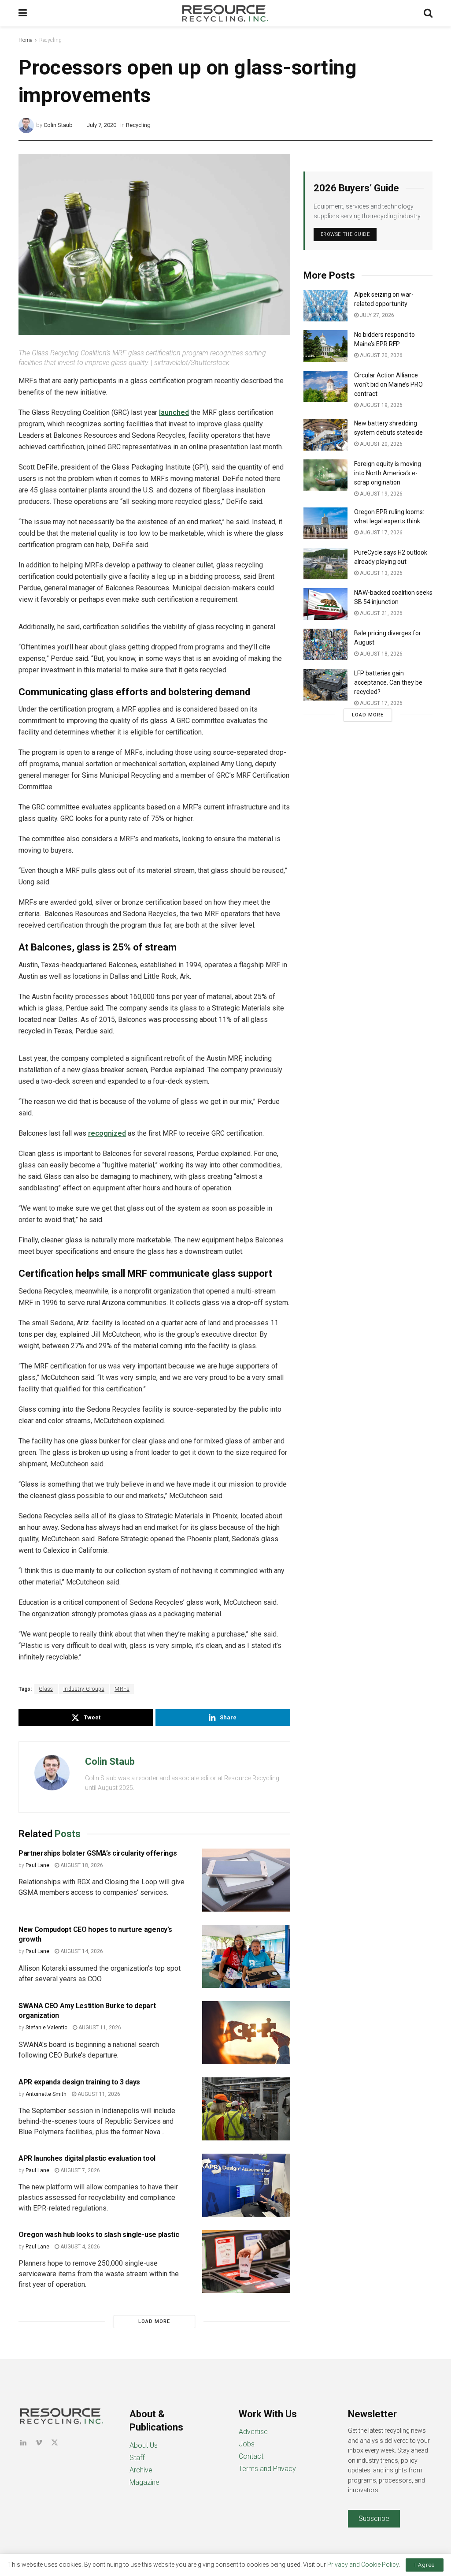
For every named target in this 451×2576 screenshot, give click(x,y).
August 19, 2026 (381, 405)
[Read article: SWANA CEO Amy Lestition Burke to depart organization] (246, 2033)
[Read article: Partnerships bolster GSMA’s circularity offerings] (246, 1880)
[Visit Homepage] (225, 13)
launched (174, 412)
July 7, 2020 (102, 125)
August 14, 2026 (81, 1951)
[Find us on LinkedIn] (23, 2443)
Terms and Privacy (267, 2469)
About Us (144, 2445)
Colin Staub (58, 125)
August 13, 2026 (381, 573)
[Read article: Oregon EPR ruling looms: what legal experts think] (325, 523)
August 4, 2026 (79, 2247)
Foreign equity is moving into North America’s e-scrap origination (388, 473)
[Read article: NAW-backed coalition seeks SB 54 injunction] (325, 604)
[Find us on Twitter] (55, 2443)
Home (25, 40)
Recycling (50, 40)
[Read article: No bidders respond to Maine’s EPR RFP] (325, 346)
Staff (137, 2458)
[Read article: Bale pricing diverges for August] (325, 645)
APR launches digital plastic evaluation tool (87, 2158)
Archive (141, 2470)
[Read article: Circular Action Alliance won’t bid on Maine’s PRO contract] (325, 387)
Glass (46, 1689)
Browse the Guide (345, 234)
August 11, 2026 (99, 2028)
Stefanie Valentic (46, 2028)
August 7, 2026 (79, 2170)
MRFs (122, 1689)
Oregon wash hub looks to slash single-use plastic (99, 2235)
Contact (251, 2456)
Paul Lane (37, 1865)
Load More (154, 2321)
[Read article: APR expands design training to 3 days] (246, 2109)
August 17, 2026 (381, 533)
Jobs (247, 2444)
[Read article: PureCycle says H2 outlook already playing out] (325, 564)
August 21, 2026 (381, 613)
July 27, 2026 (376, 315)
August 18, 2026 (81, 1865)
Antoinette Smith (46, 2094)
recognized (107, 1133)
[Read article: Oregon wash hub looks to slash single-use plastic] (246, 2261)
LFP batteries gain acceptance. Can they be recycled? (388, 682)
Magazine (144, 2482)
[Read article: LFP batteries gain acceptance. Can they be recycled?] (325, 685)
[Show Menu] (23, 13)
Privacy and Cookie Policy (363, 2565)
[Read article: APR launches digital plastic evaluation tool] (246, 2185)
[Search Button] (428, 13)
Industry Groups (84, 1689)
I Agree (425, 2565)
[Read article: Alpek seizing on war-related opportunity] (325, 306)
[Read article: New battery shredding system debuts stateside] (325, 435)
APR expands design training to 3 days (79, 2082)
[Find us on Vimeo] (39, 2443)
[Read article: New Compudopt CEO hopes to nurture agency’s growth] (246, 1956)
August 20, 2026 (381, 355)
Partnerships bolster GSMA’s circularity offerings (98, 1853)
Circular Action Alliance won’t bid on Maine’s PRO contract (388, 384)
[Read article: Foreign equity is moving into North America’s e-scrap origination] (325, 475)
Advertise (253, 2432)
